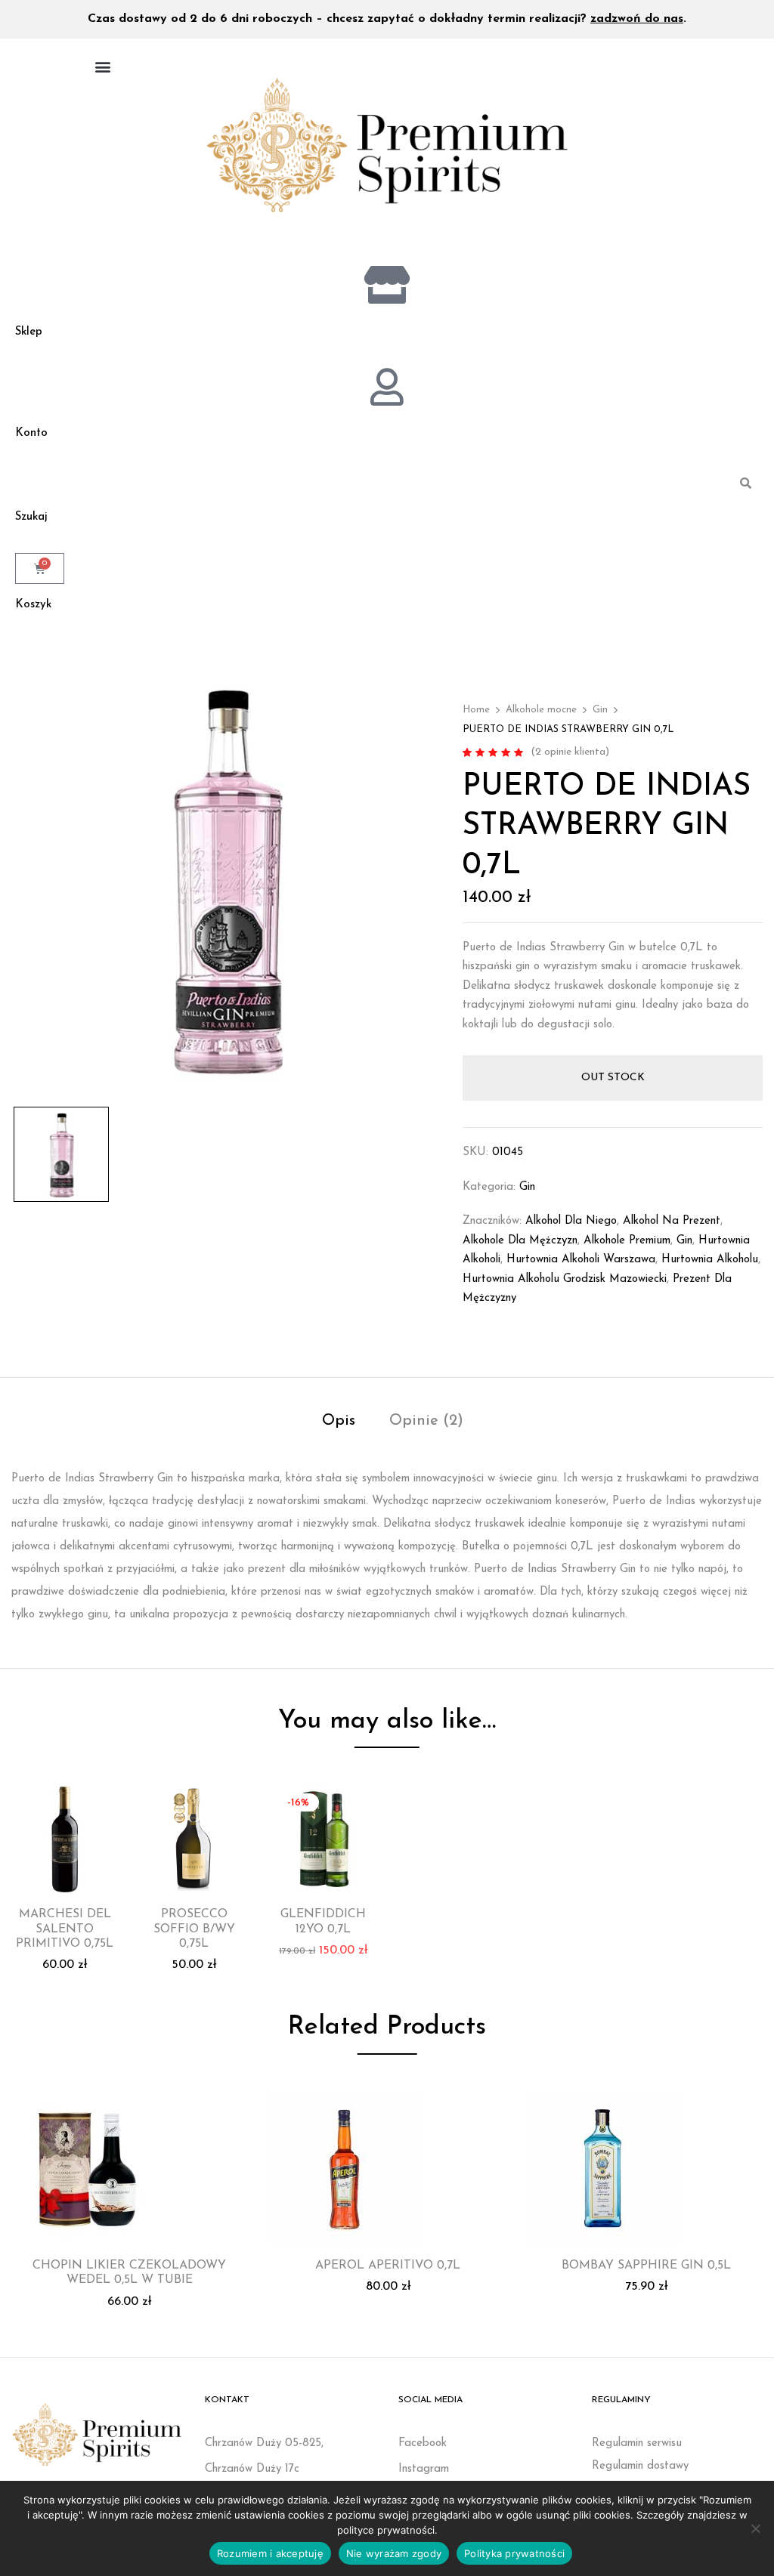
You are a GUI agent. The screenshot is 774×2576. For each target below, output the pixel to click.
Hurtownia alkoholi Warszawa (581, 1260)
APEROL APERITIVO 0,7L (388, 2266)
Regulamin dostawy (640, 2466)
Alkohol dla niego (571, 1221)
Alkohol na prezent (672, 1221)
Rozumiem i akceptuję (270, 2553)
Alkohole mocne (541, 710)
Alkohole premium (627, 1241)
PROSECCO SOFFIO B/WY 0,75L (194, 1929)
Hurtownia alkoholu (710, 1260)
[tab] (339, 1423)
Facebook (423, 2443)
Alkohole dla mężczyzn (520, 1241)
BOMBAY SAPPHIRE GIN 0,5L (646, 2266)
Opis (339, 1421)
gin (684, 1241)
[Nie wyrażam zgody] (755, 2528)
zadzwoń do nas (637, 19)
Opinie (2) (426, 1421)
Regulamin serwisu (637, 2443)
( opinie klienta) (570, 752)
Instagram (424, 2469)
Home (476, 710)
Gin (600, 710)
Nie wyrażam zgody (394, 2553)
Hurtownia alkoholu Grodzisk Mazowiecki (565, 1279)
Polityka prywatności (514, 2553)
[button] (102, 66)
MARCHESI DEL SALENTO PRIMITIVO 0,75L (65, 1929)
